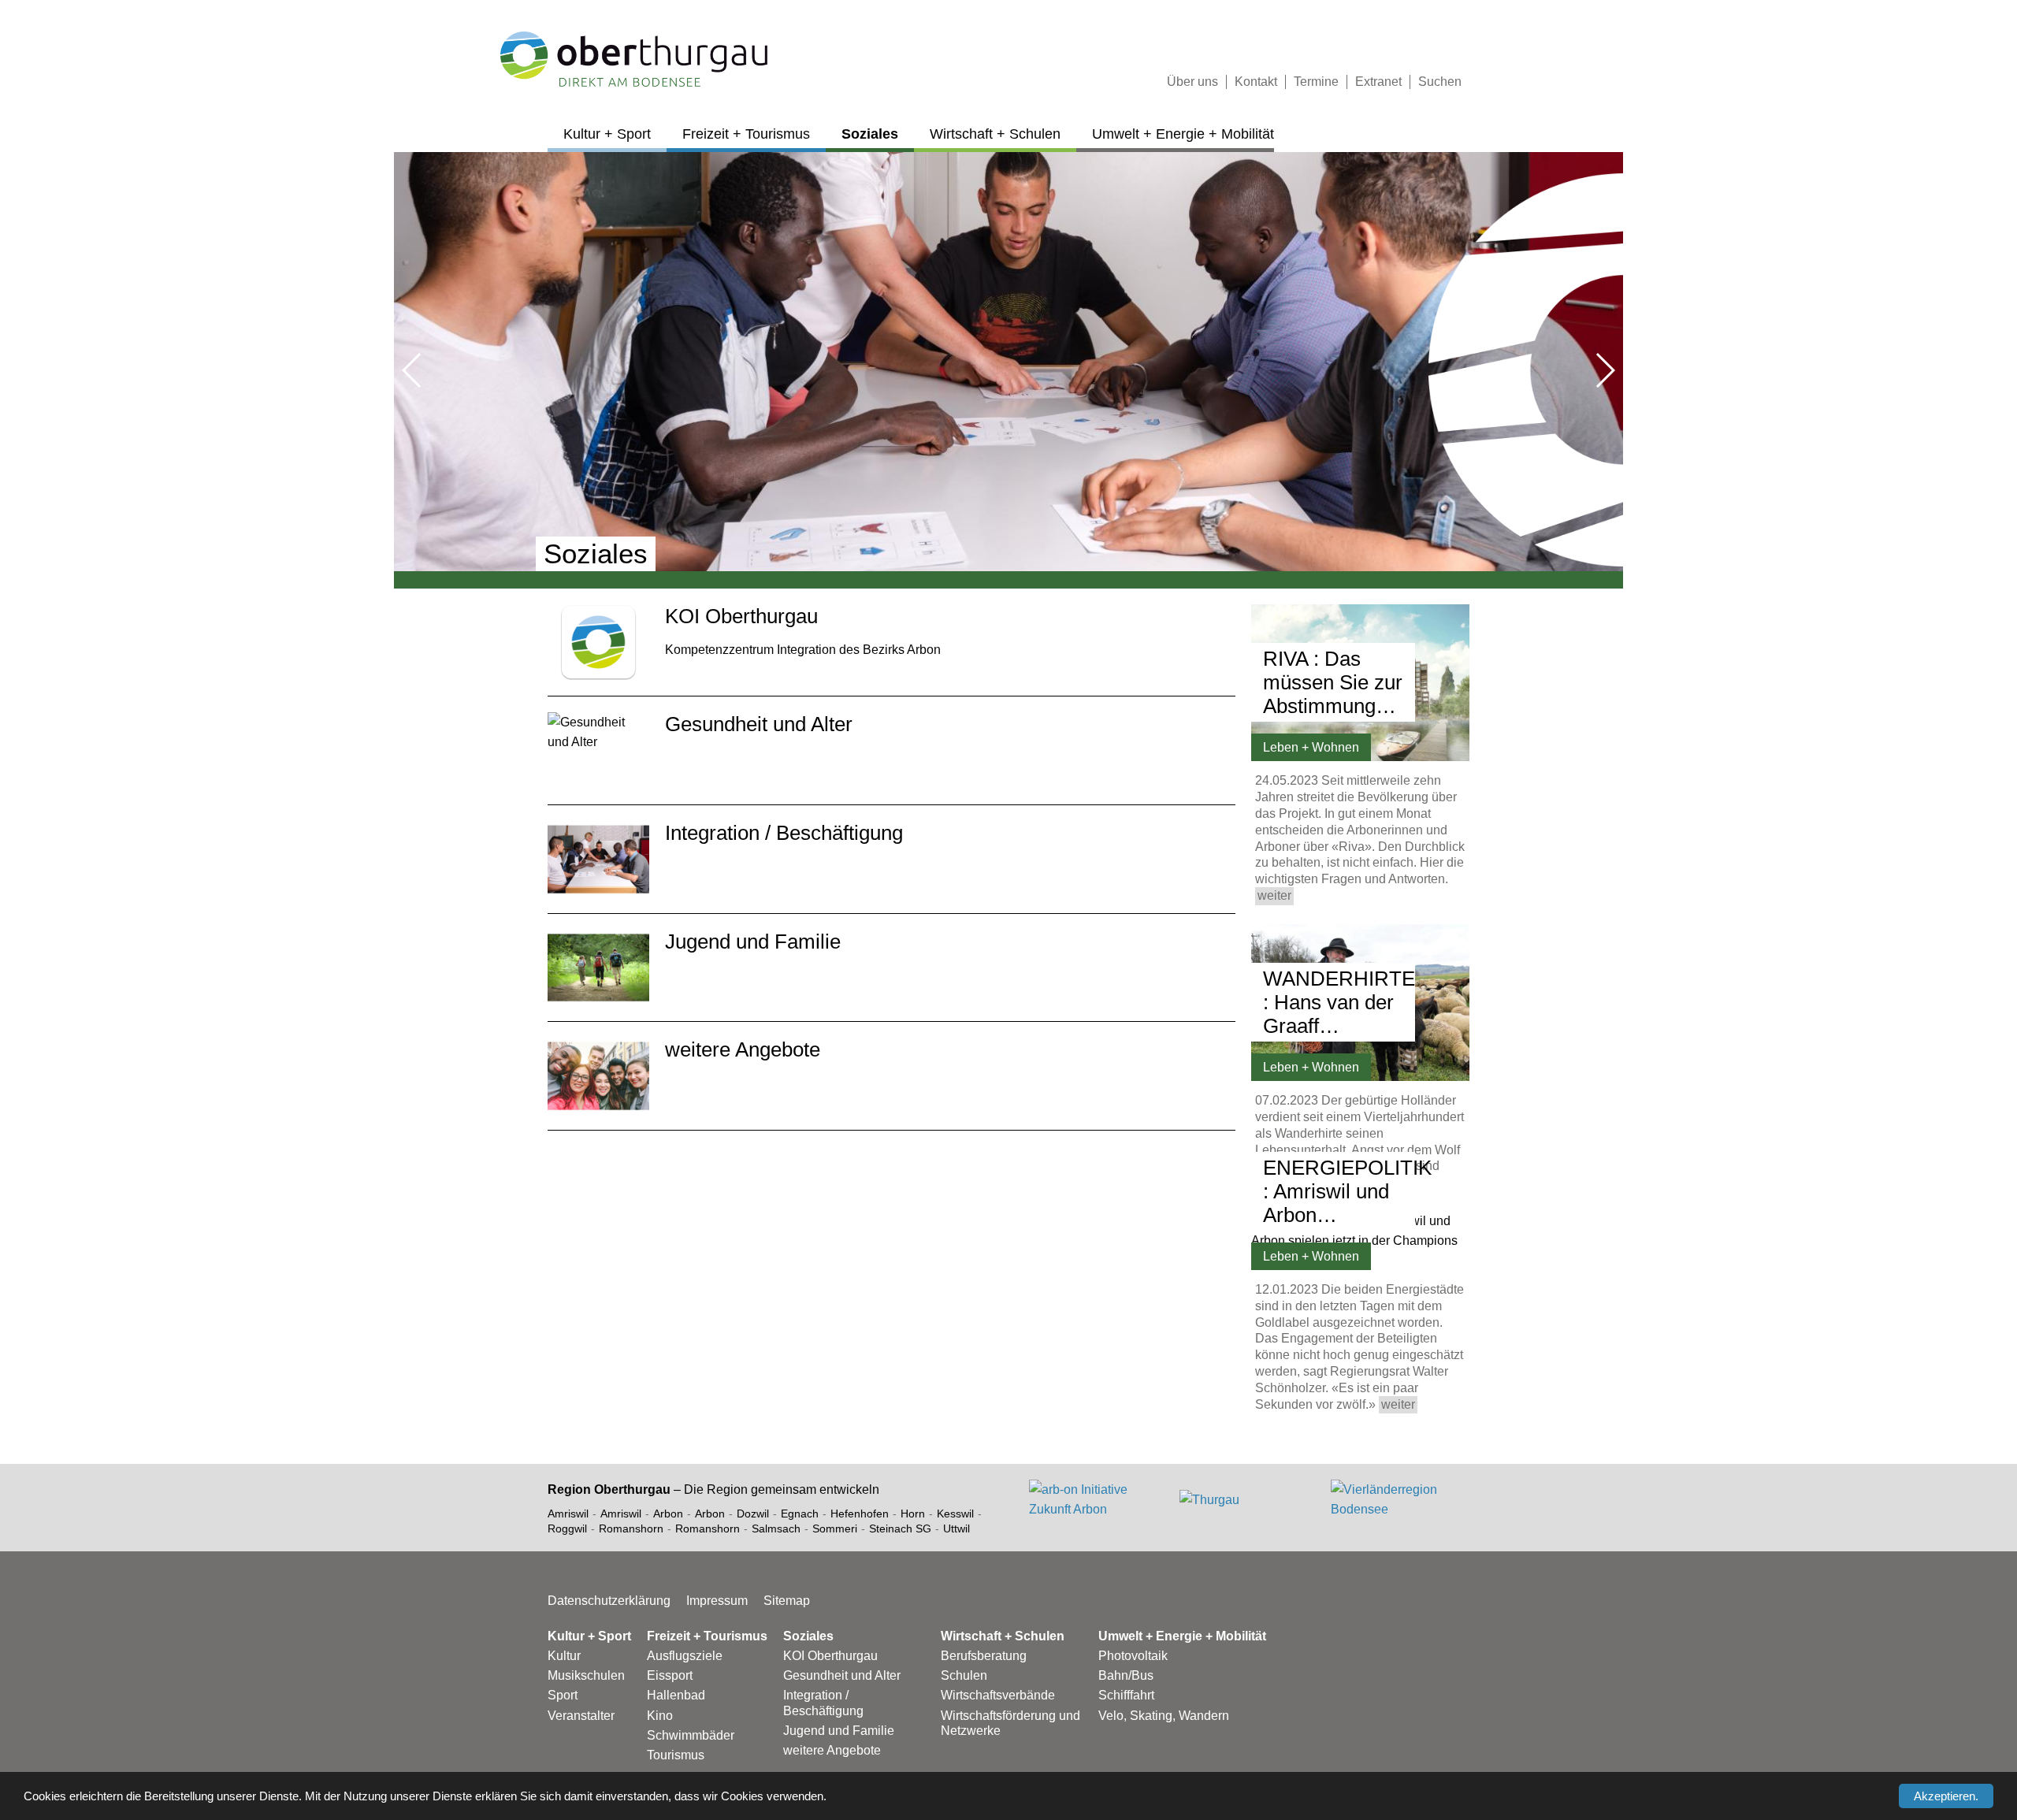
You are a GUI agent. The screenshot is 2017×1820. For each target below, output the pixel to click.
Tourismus (676, 1755)
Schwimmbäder (691, 1735)
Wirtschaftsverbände (998, 1695)
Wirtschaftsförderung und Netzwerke (1010, 1723)
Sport (563, 1695)
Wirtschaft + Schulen (995, 134)
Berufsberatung (984, 1656)
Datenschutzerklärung (609, 1601)
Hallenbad (676, 1695)
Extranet (1378, 82)
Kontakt (1256, 82)
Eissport (670, 1675)
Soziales (870, 134)
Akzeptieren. (1946, 1796)
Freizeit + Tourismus (746, 134)
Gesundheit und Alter (842, 1675)
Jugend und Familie (839, 1731)
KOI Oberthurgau (830, 1656)
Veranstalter (581, 1716)
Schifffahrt (1126, 1695)
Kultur (564, 1656)
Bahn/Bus (1126, 1675)
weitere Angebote (832, 1750)
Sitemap (787, 1601)
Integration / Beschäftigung (823, 1703)
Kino (660, 1716)
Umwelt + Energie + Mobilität (1183, 134)
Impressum (717, 1601)
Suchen (1440, 82)
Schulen (964, 1675)
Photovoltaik (1133, 1656)
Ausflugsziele (685, 1656)
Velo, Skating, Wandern (1164, 1716)
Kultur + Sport (607, 134)
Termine (1316, 82)
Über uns (1192, 82)
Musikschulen (586, 1675)
